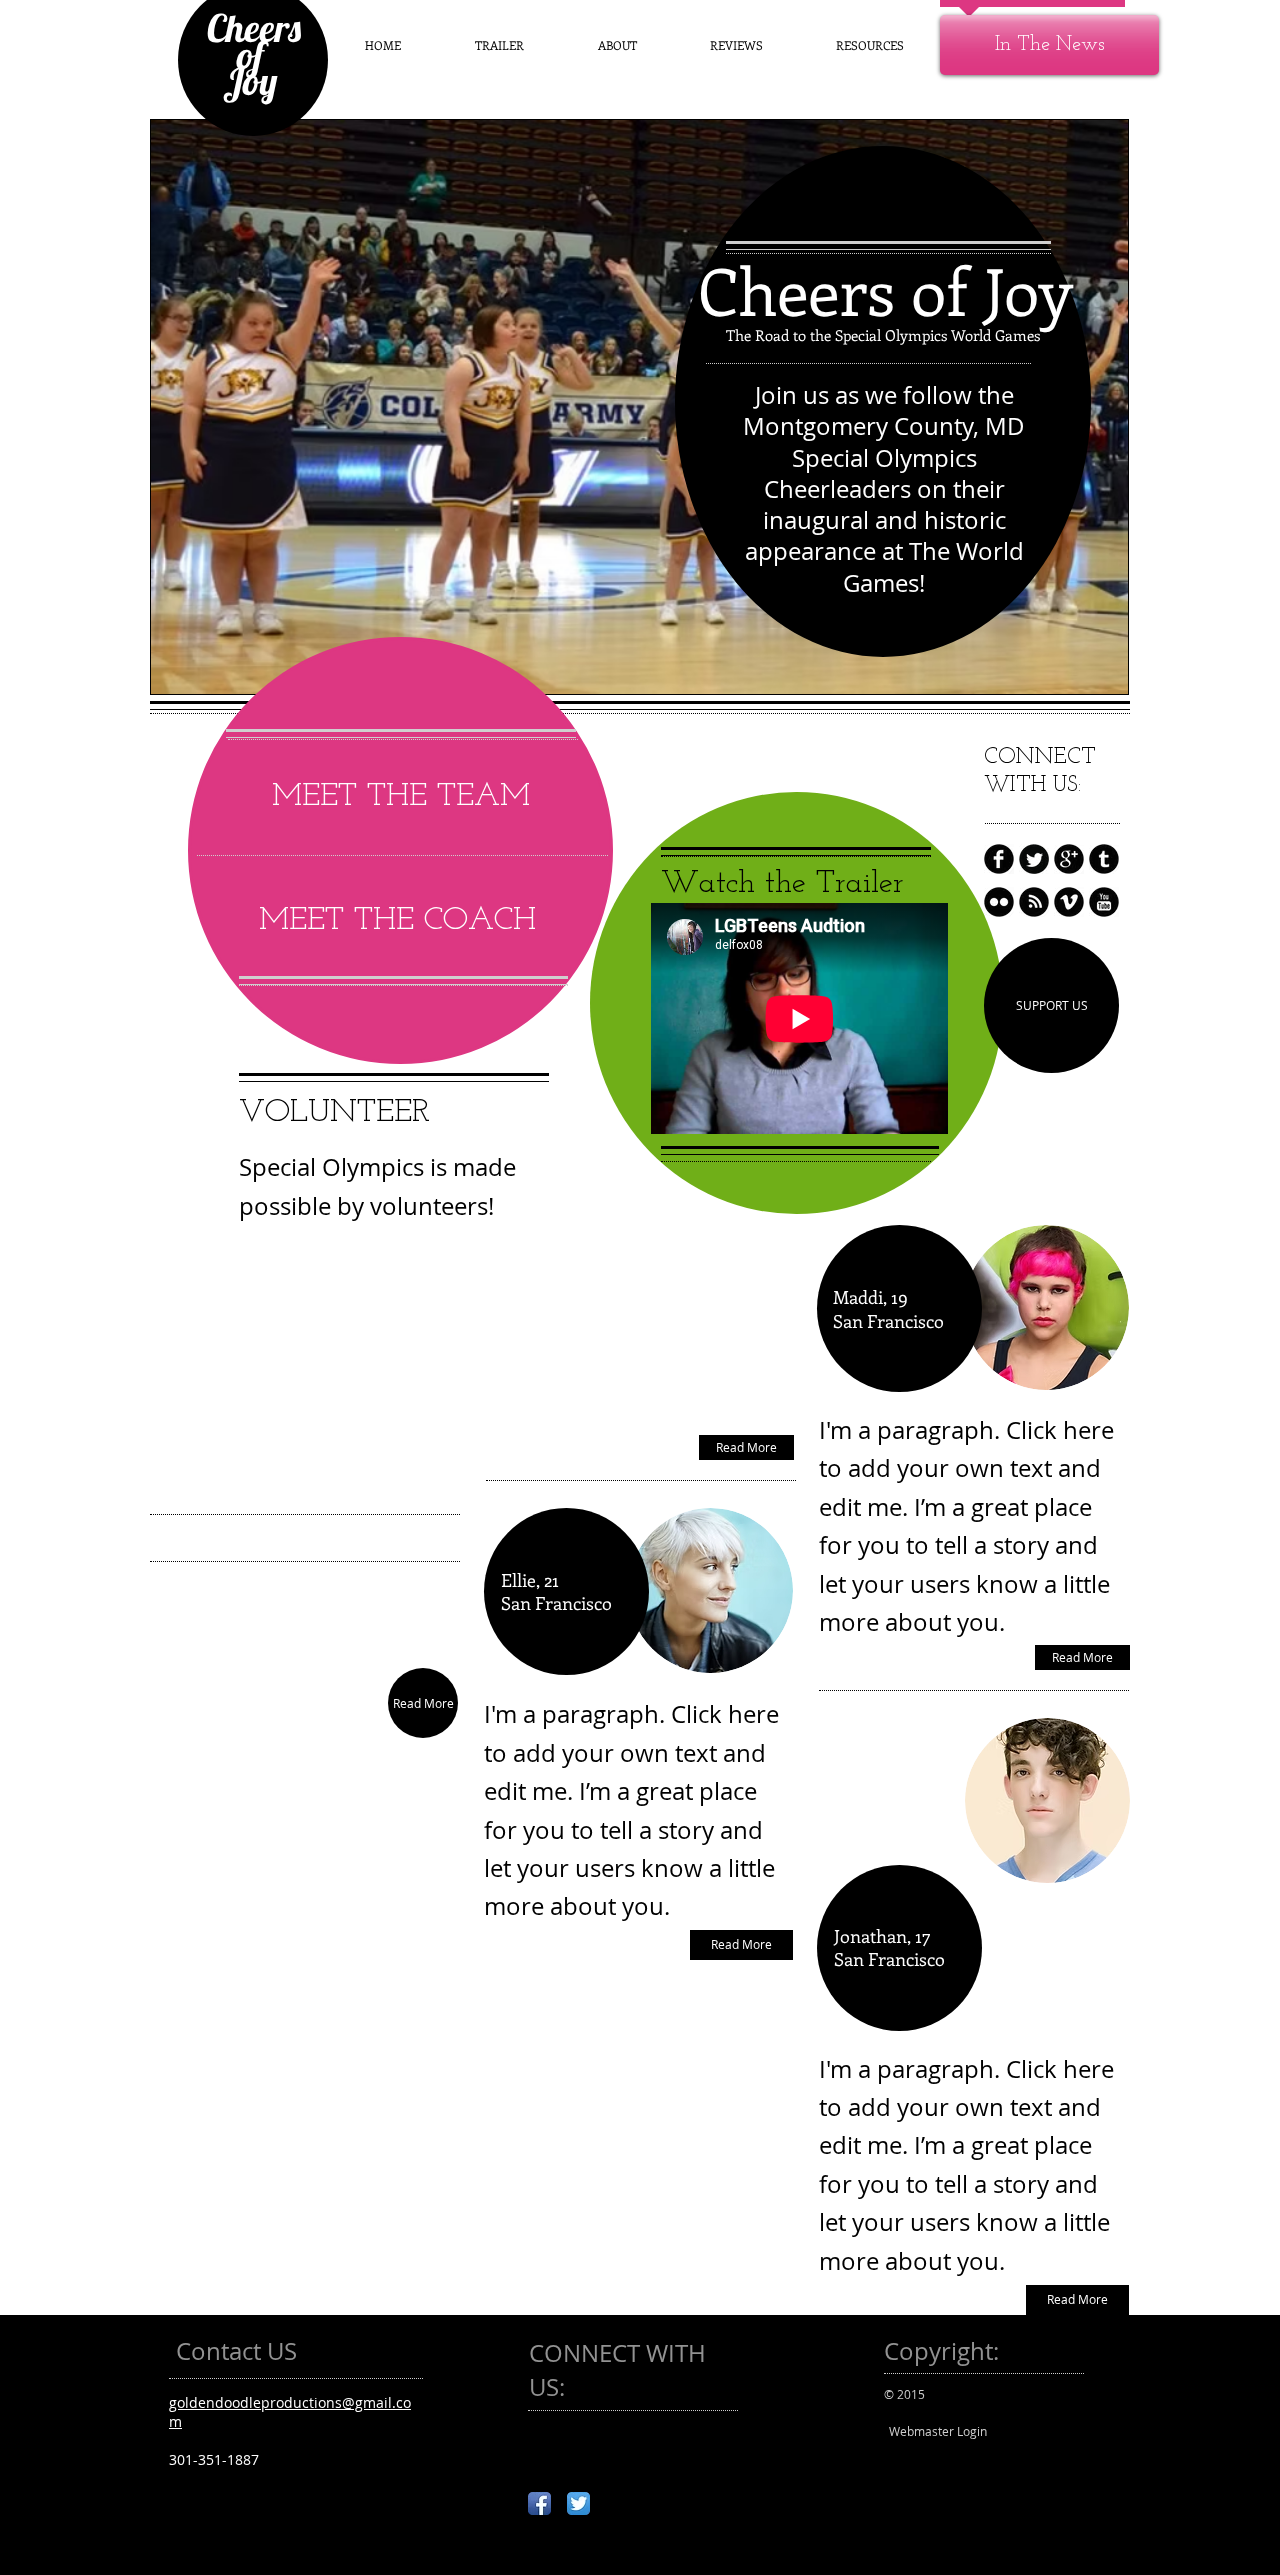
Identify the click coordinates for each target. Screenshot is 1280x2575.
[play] (1098, 664)
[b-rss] (1034, 902)
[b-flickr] (999, 902)
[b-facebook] (999, 859)
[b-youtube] (1104, 902)
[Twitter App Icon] (578, 2503)
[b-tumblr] (1104, 859)
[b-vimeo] (1069, 902)
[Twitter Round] (1034, 859)
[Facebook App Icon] (539, 2503)
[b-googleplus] (1069, 859)
